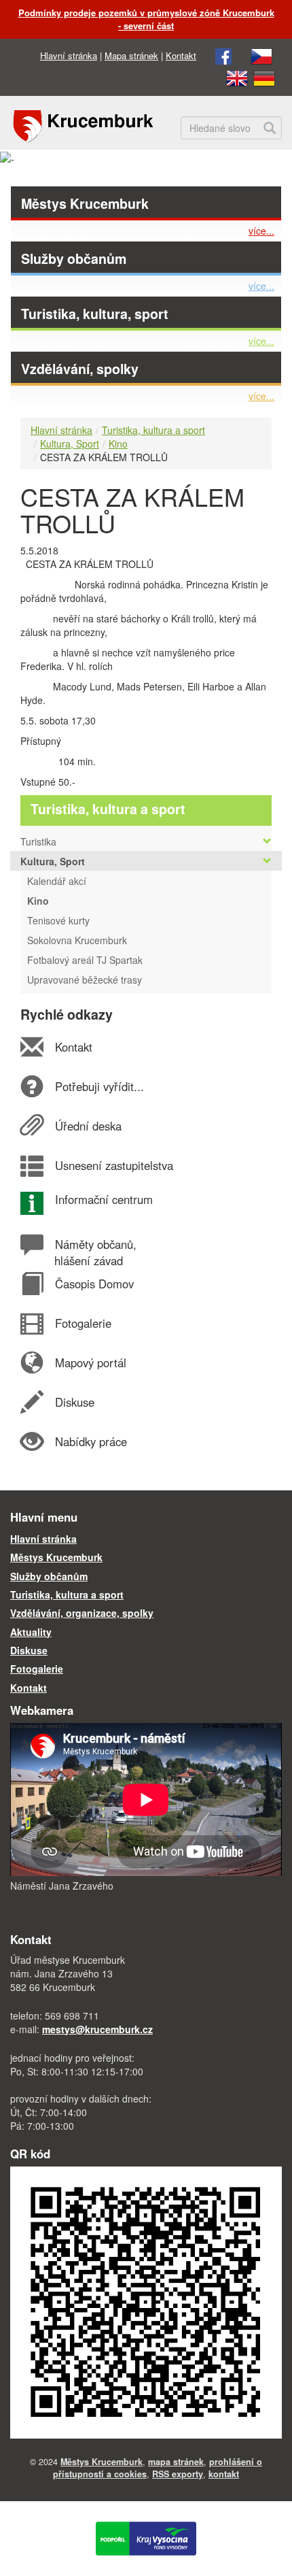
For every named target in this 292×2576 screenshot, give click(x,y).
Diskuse (74, 1402)
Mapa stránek (131, 55)
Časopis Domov (94, 1284)
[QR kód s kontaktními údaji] (146, 2301)
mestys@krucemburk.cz (97, 2029)
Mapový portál (90, 1362)
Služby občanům (74, 258)
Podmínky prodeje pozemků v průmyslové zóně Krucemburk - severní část (146, 19)
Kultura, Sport (70, 444)
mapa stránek (176, 2462)
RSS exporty (178, 2474)
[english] (237, 77)
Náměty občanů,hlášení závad (95, 1252)
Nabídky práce (91, 1441)
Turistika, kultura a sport (153, 430)
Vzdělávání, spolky (80, 369)
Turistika (38, 841)
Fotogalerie (83, 1323)
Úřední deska (88, 1126)
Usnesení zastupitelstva (114, 1165)
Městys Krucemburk (85, 203)
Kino (118, 444)
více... (261, 231)
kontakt (224, 2474)
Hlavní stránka (69, 55)
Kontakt (181, 55)
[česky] (261, 55)
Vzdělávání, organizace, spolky (82, 1613)
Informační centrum (104, 1199)
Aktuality (31, 1632)
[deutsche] (264, 77)
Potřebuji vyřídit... (99, 1086)
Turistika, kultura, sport (95, 314)
